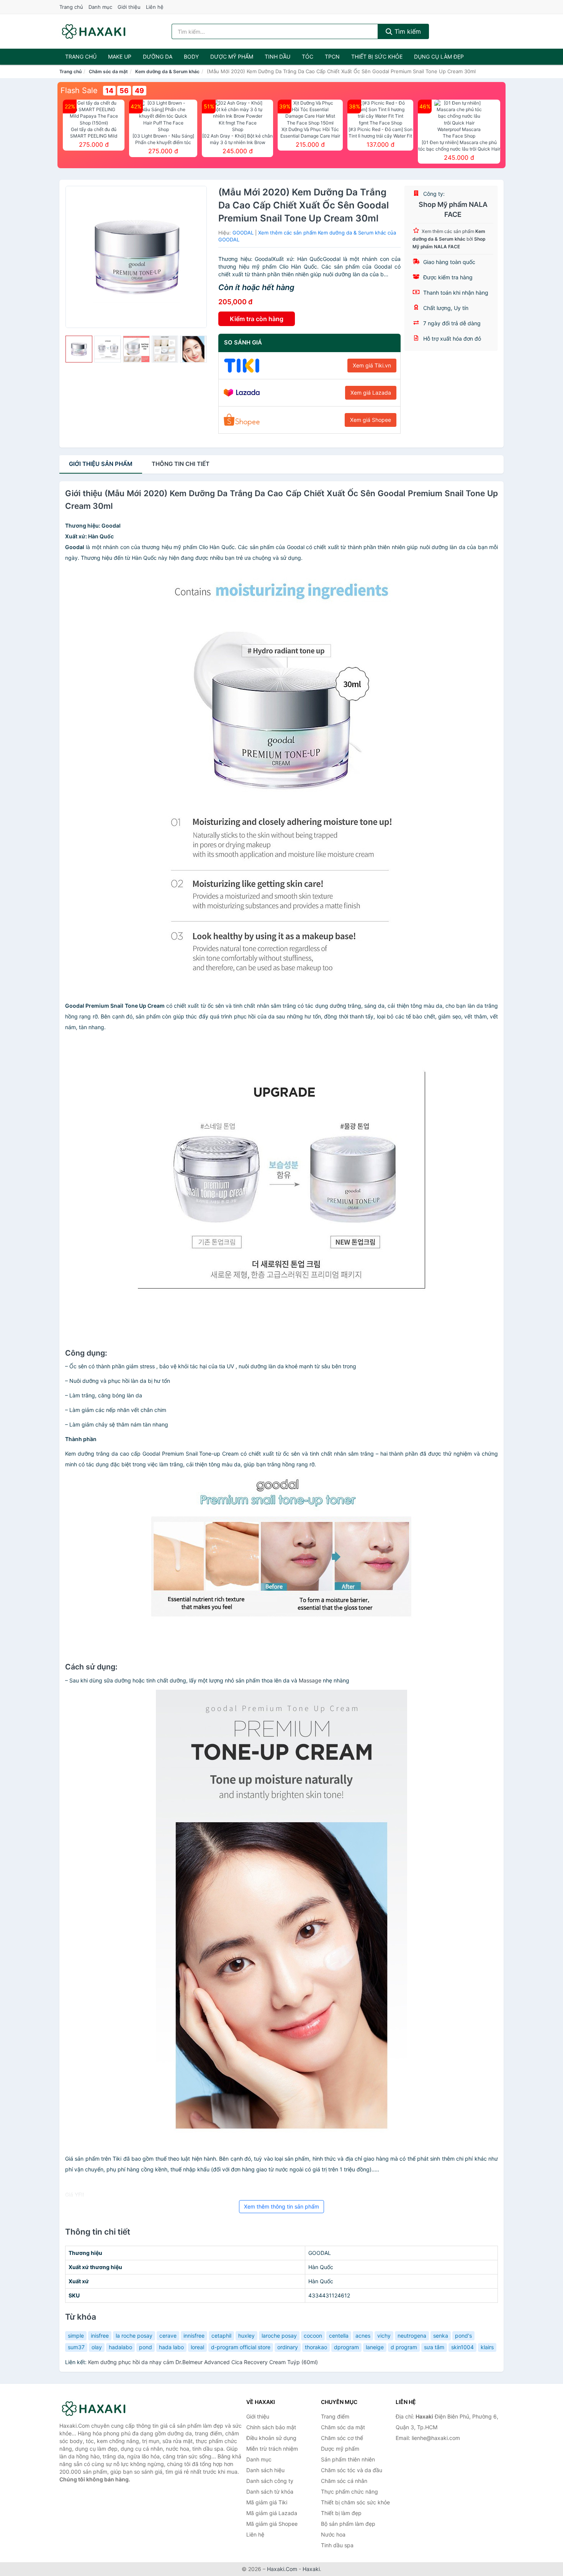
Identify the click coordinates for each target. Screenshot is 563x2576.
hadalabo (120, 2347)
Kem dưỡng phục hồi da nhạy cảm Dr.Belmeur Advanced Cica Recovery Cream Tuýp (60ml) (203, 2362)
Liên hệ (155, 7)
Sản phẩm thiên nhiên (348, 2459)
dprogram (346, 2347)
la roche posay (134, 2336)
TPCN (332, 57)
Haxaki (311, 2569)
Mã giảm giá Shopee (272, 2524)
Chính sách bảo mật (271, 2427)
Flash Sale (79, 90)
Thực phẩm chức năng (349, 2492)
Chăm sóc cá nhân (344, 2481)
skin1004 (462, 2347)
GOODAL (243, 233)
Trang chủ (71, 7)
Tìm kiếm (407, 31)
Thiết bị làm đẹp (341, 2513)
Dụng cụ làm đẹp (439, 57)
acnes (363, 2336)
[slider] (79, 349)
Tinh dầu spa (337, 2545)
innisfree (194, 2336)
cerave (168, 2336)
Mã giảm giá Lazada (272, 2513)
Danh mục (100, 7)
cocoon (313, 2336)
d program (404, 2347)
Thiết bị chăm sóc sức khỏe (355, 2502)
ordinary (288, 2347)
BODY (191, 57)
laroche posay (279, 2336)
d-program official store (241, 2347)
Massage (310, 1680)
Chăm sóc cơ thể (342, 2438)
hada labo (171, 2347)
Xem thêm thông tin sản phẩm (281, 2206)
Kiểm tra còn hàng (257, 319)
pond (146, 2347)
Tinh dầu (277, 57)
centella (339, 2336)
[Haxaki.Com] (94, 31)
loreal (197, 2347)
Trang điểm (335, 2416)
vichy (384, 2336)
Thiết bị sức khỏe (377, 57)
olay (97, 2347)
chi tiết (181, 464)
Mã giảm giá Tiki (267, 2502)
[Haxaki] (98, 2409)
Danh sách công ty (270, 2481)
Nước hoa (333, 2534)
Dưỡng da (158, 57)
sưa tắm (434, 2347)
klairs (487, 2347)
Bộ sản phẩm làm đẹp (348, 2524)
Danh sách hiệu (265, 2470)
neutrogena (412, 2336)
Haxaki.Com (282, 2569)
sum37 (76, 2347)
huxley (246, 2336)
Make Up (120, 57)
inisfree (100, 2336)
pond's (463, 2336)
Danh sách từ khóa (270, 2492)
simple (76, 2336)
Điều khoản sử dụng (271, 2438)
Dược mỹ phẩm (232, 57)
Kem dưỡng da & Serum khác (167, 71)
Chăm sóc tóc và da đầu (352, 2470)
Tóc (308, 57)
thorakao (316, 2347)
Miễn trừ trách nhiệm (272, 2449)
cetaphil (221, 2336)
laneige (375, 2347)
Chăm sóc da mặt (108, 71)
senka (441, 2336)
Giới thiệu (129, 7)
